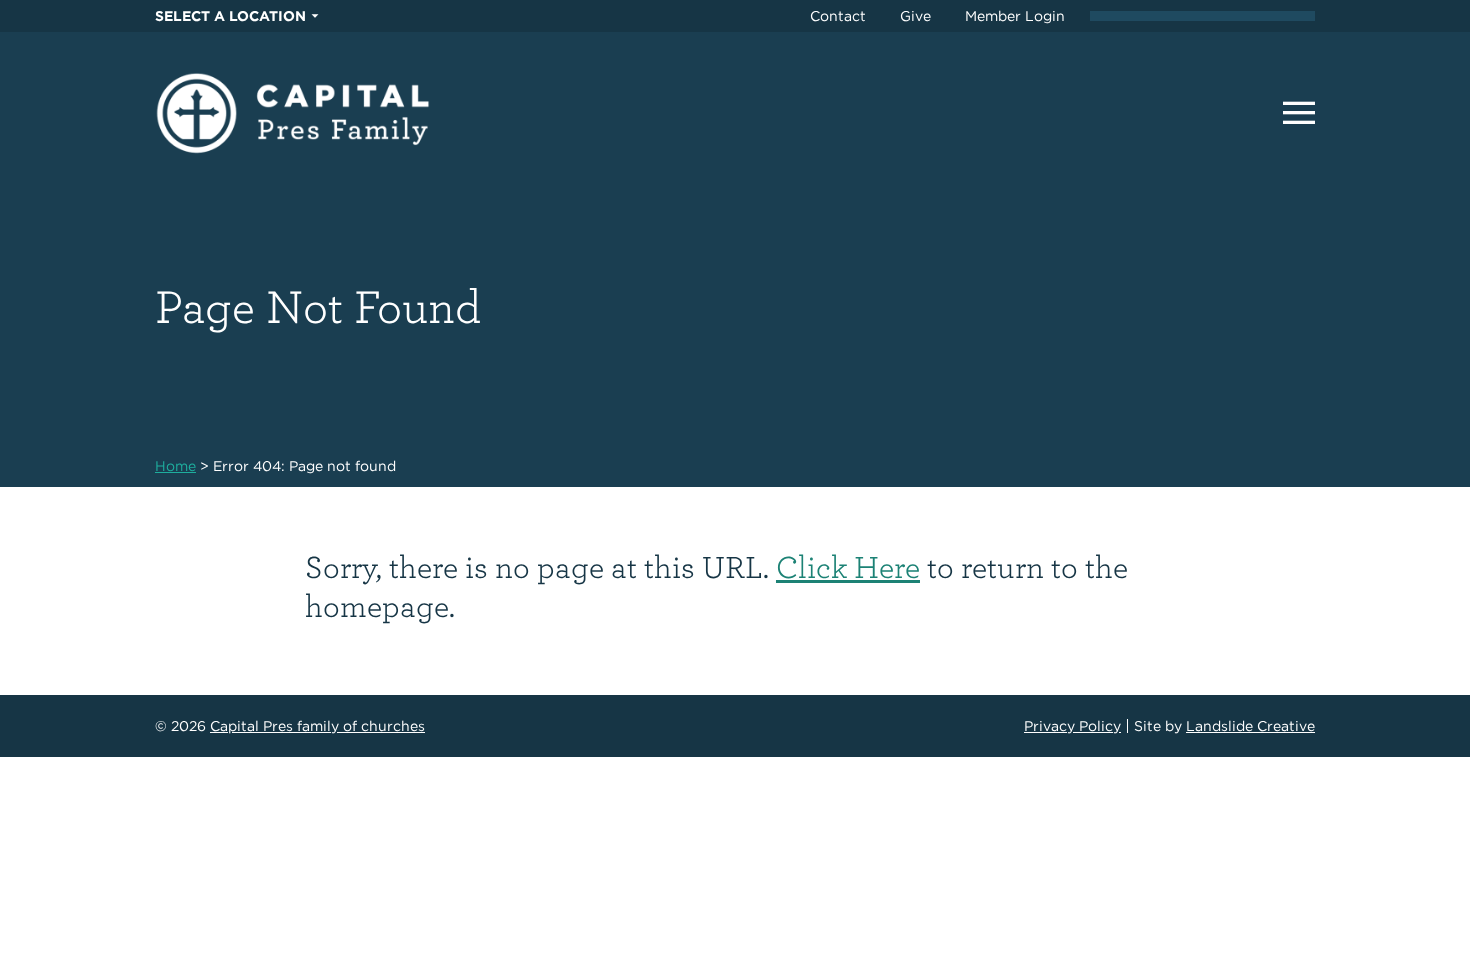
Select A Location (230, 16)
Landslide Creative (1250, 726)
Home (175, 466)
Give (915, 16)
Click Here (848, 565)
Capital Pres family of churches (317, 726)
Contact (838, 16)
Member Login (1015, 16)
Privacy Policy (1072, 726)
